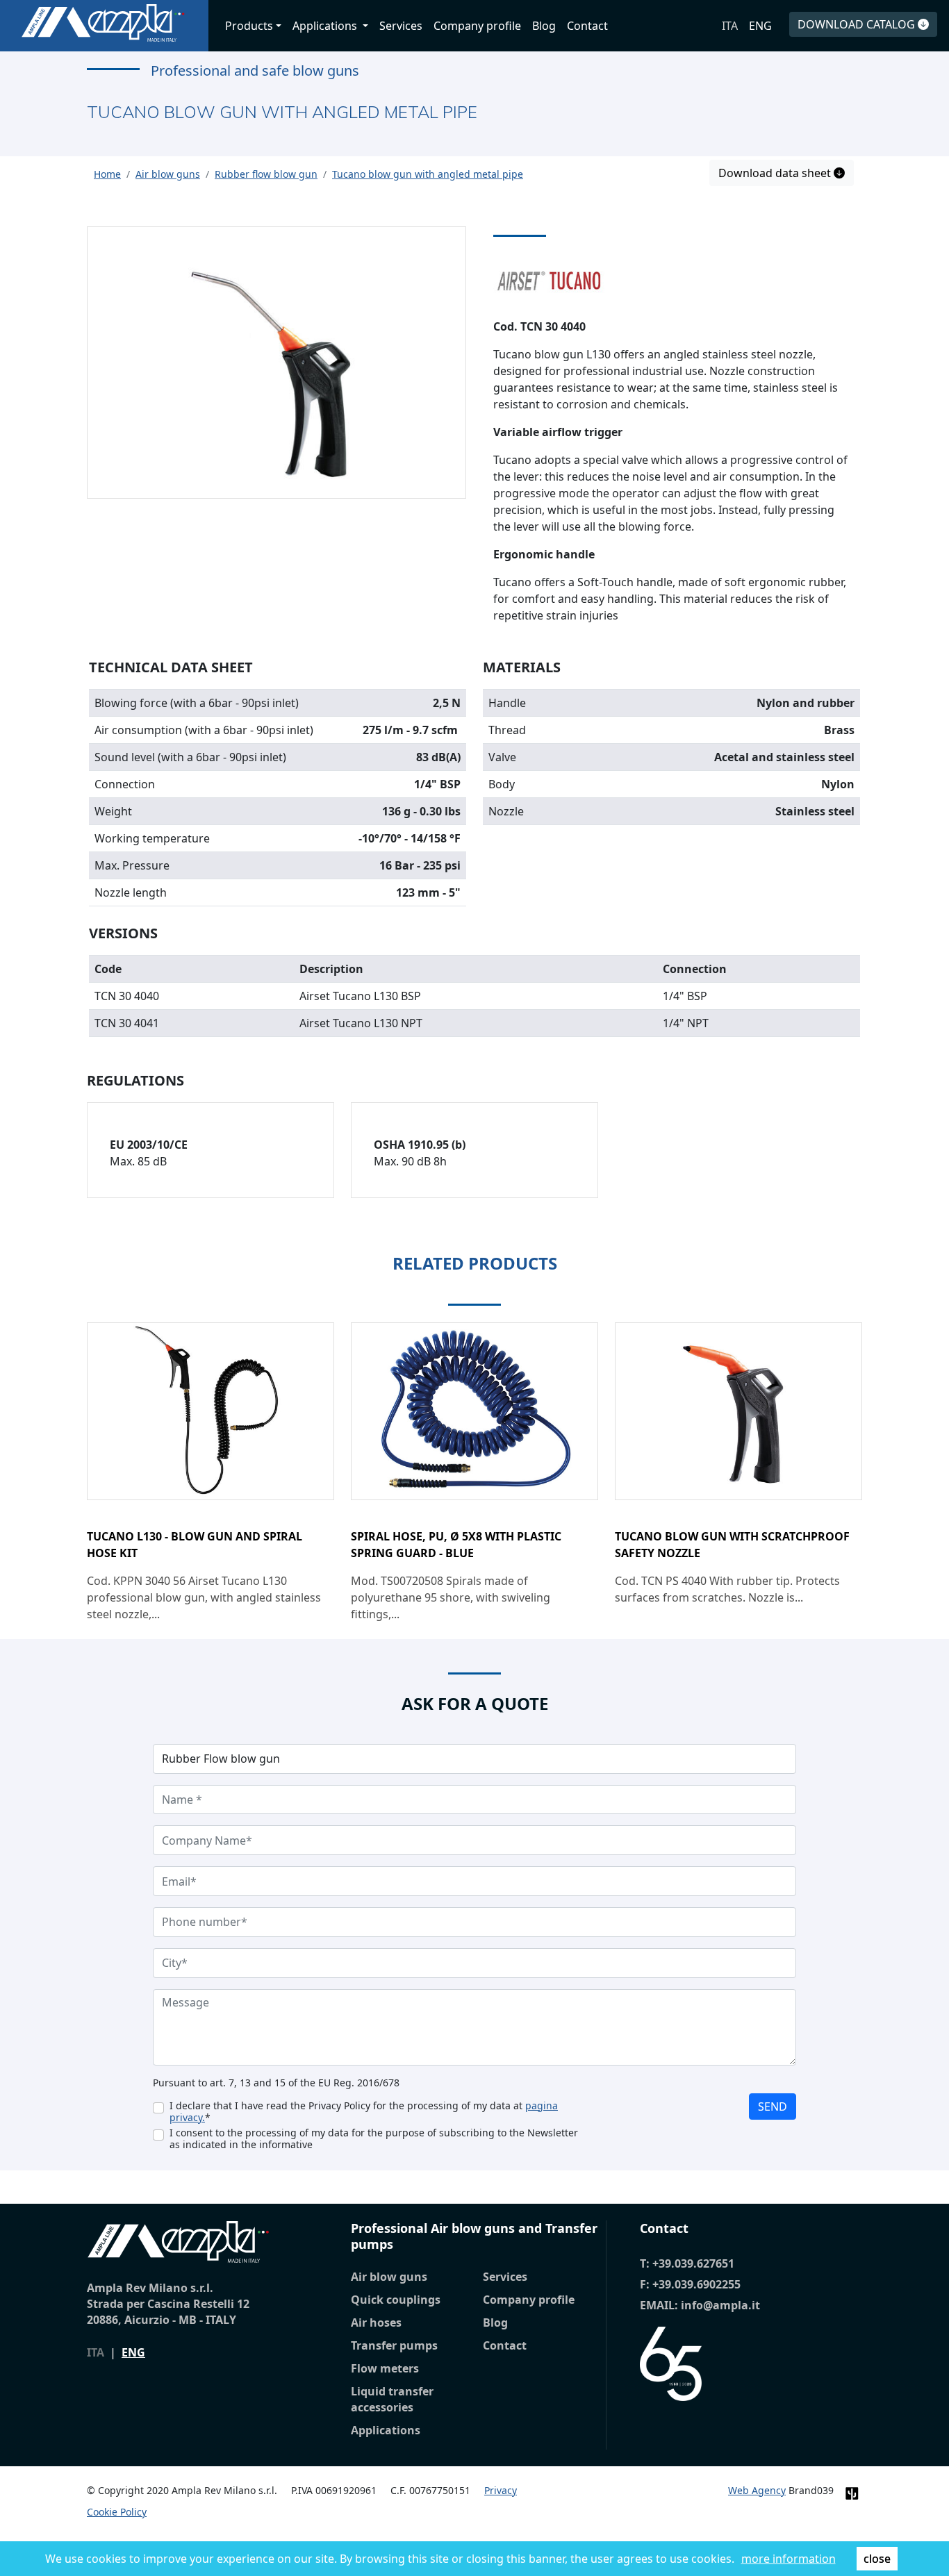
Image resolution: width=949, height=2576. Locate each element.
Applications (386, 2430)
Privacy (501, 2490)
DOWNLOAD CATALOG (858, 24)
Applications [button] (326, 26)
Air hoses (376, 2322)
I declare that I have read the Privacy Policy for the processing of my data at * (364, 2111)
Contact (587, 26)
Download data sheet (776, 173)
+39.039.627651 (693, 2263)
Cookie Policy (117, 2512)
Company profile (477, 26)
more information (789, 2559)
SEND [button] (773, 2106)
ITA (730, 26)
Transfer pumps (394, 2345)
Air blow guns (389, 2277)
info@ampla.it (720, 2305)
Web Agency (757, 2490)
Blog (544, 26)
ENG (760, 26)
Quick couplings (396, 2300)
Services (401, 26)
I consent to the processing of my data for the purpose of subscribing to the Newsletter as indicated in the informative (374, 2138)
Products (249, 26)
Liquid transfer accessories (392, 2399)
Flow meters (385, 2368)
